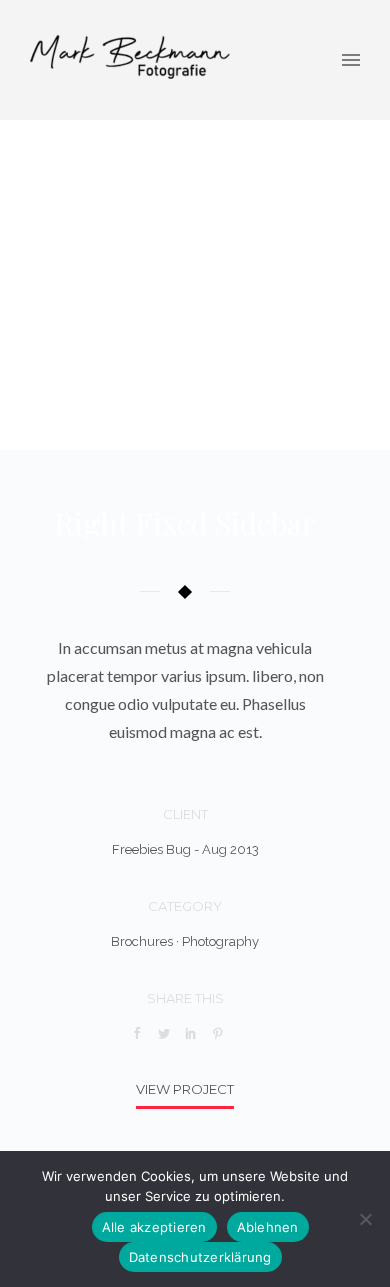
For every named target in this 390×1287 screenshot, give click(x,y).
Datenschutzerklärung (200, 1257)
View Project (185, 1089)
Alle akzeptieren (154, 1227)
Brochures (142, 941)
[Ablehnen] (365, 1219)
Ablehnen (268, 1227)
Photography (220, 941)
